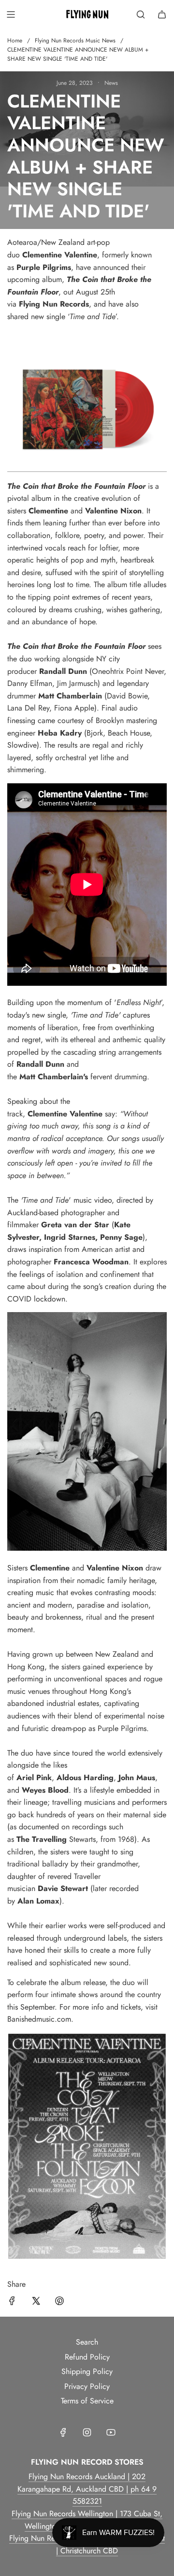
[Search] (141, 14)
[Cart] (162, 14)
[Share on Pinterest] (59, 2303)
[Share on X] (36, 2303)
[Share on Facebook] (12, 2303)
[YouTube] (111, 2432)
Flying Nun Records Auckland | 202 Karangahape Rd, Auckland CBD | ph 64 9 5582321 (87, 2489)
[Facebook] (63, 2432)
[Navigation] (11, 14)
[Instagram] (87, 2432)
